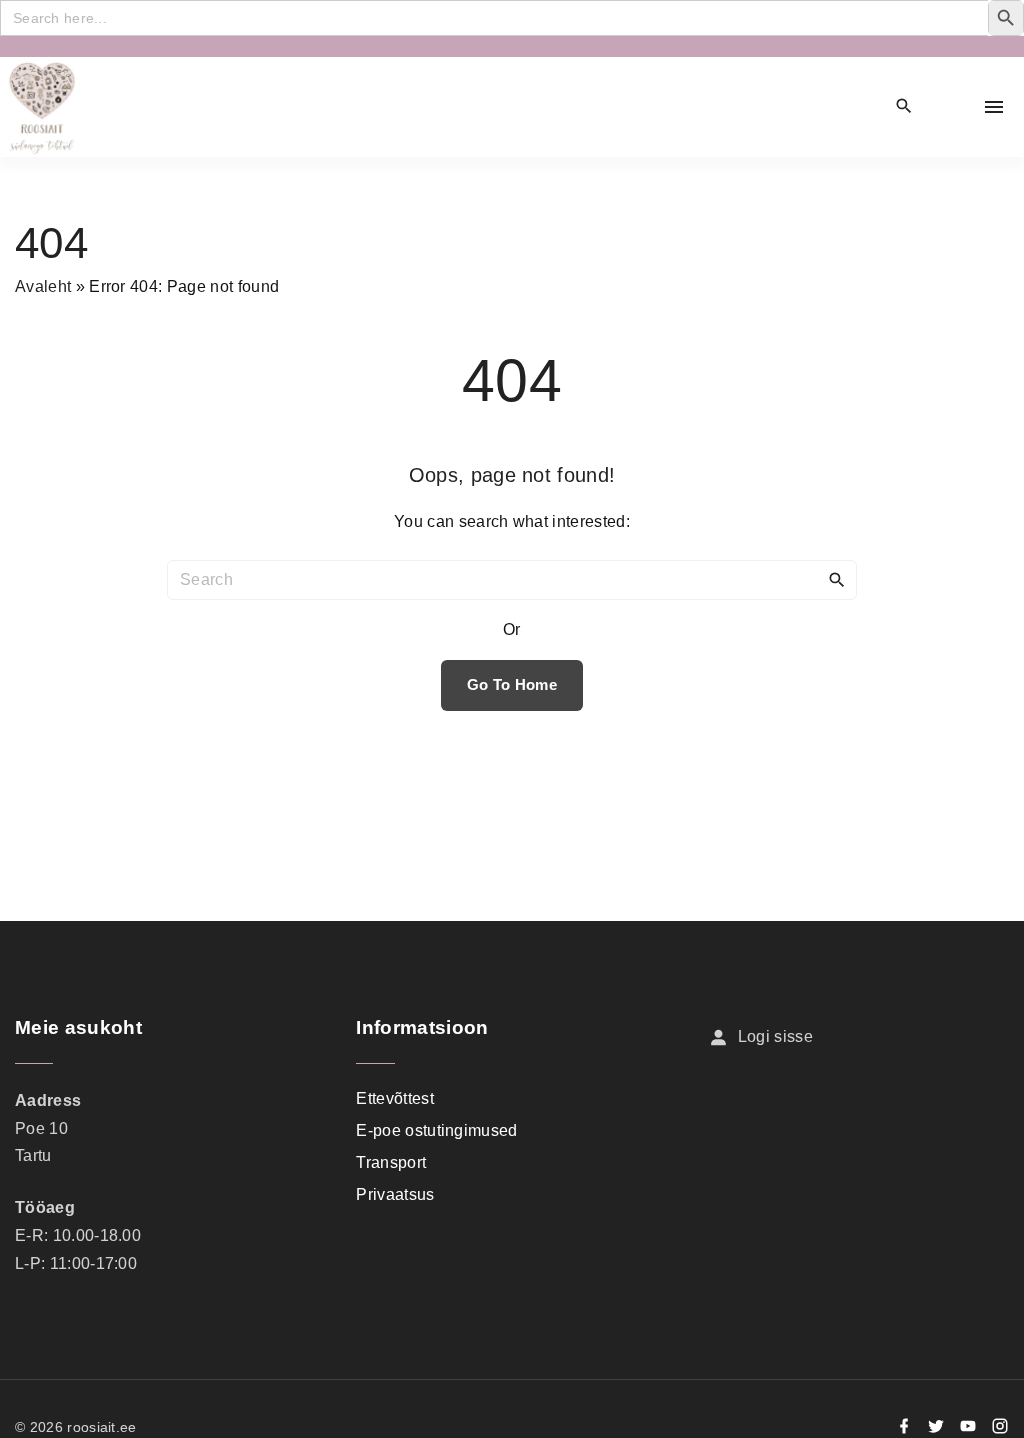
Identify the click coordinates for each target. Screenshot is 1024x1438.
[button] (950, 107)
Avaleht (43, 286)
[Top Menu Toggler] (994, 107)
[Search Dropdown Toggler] (904, 107)
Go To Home (512, 685)
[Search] (837, 579)
